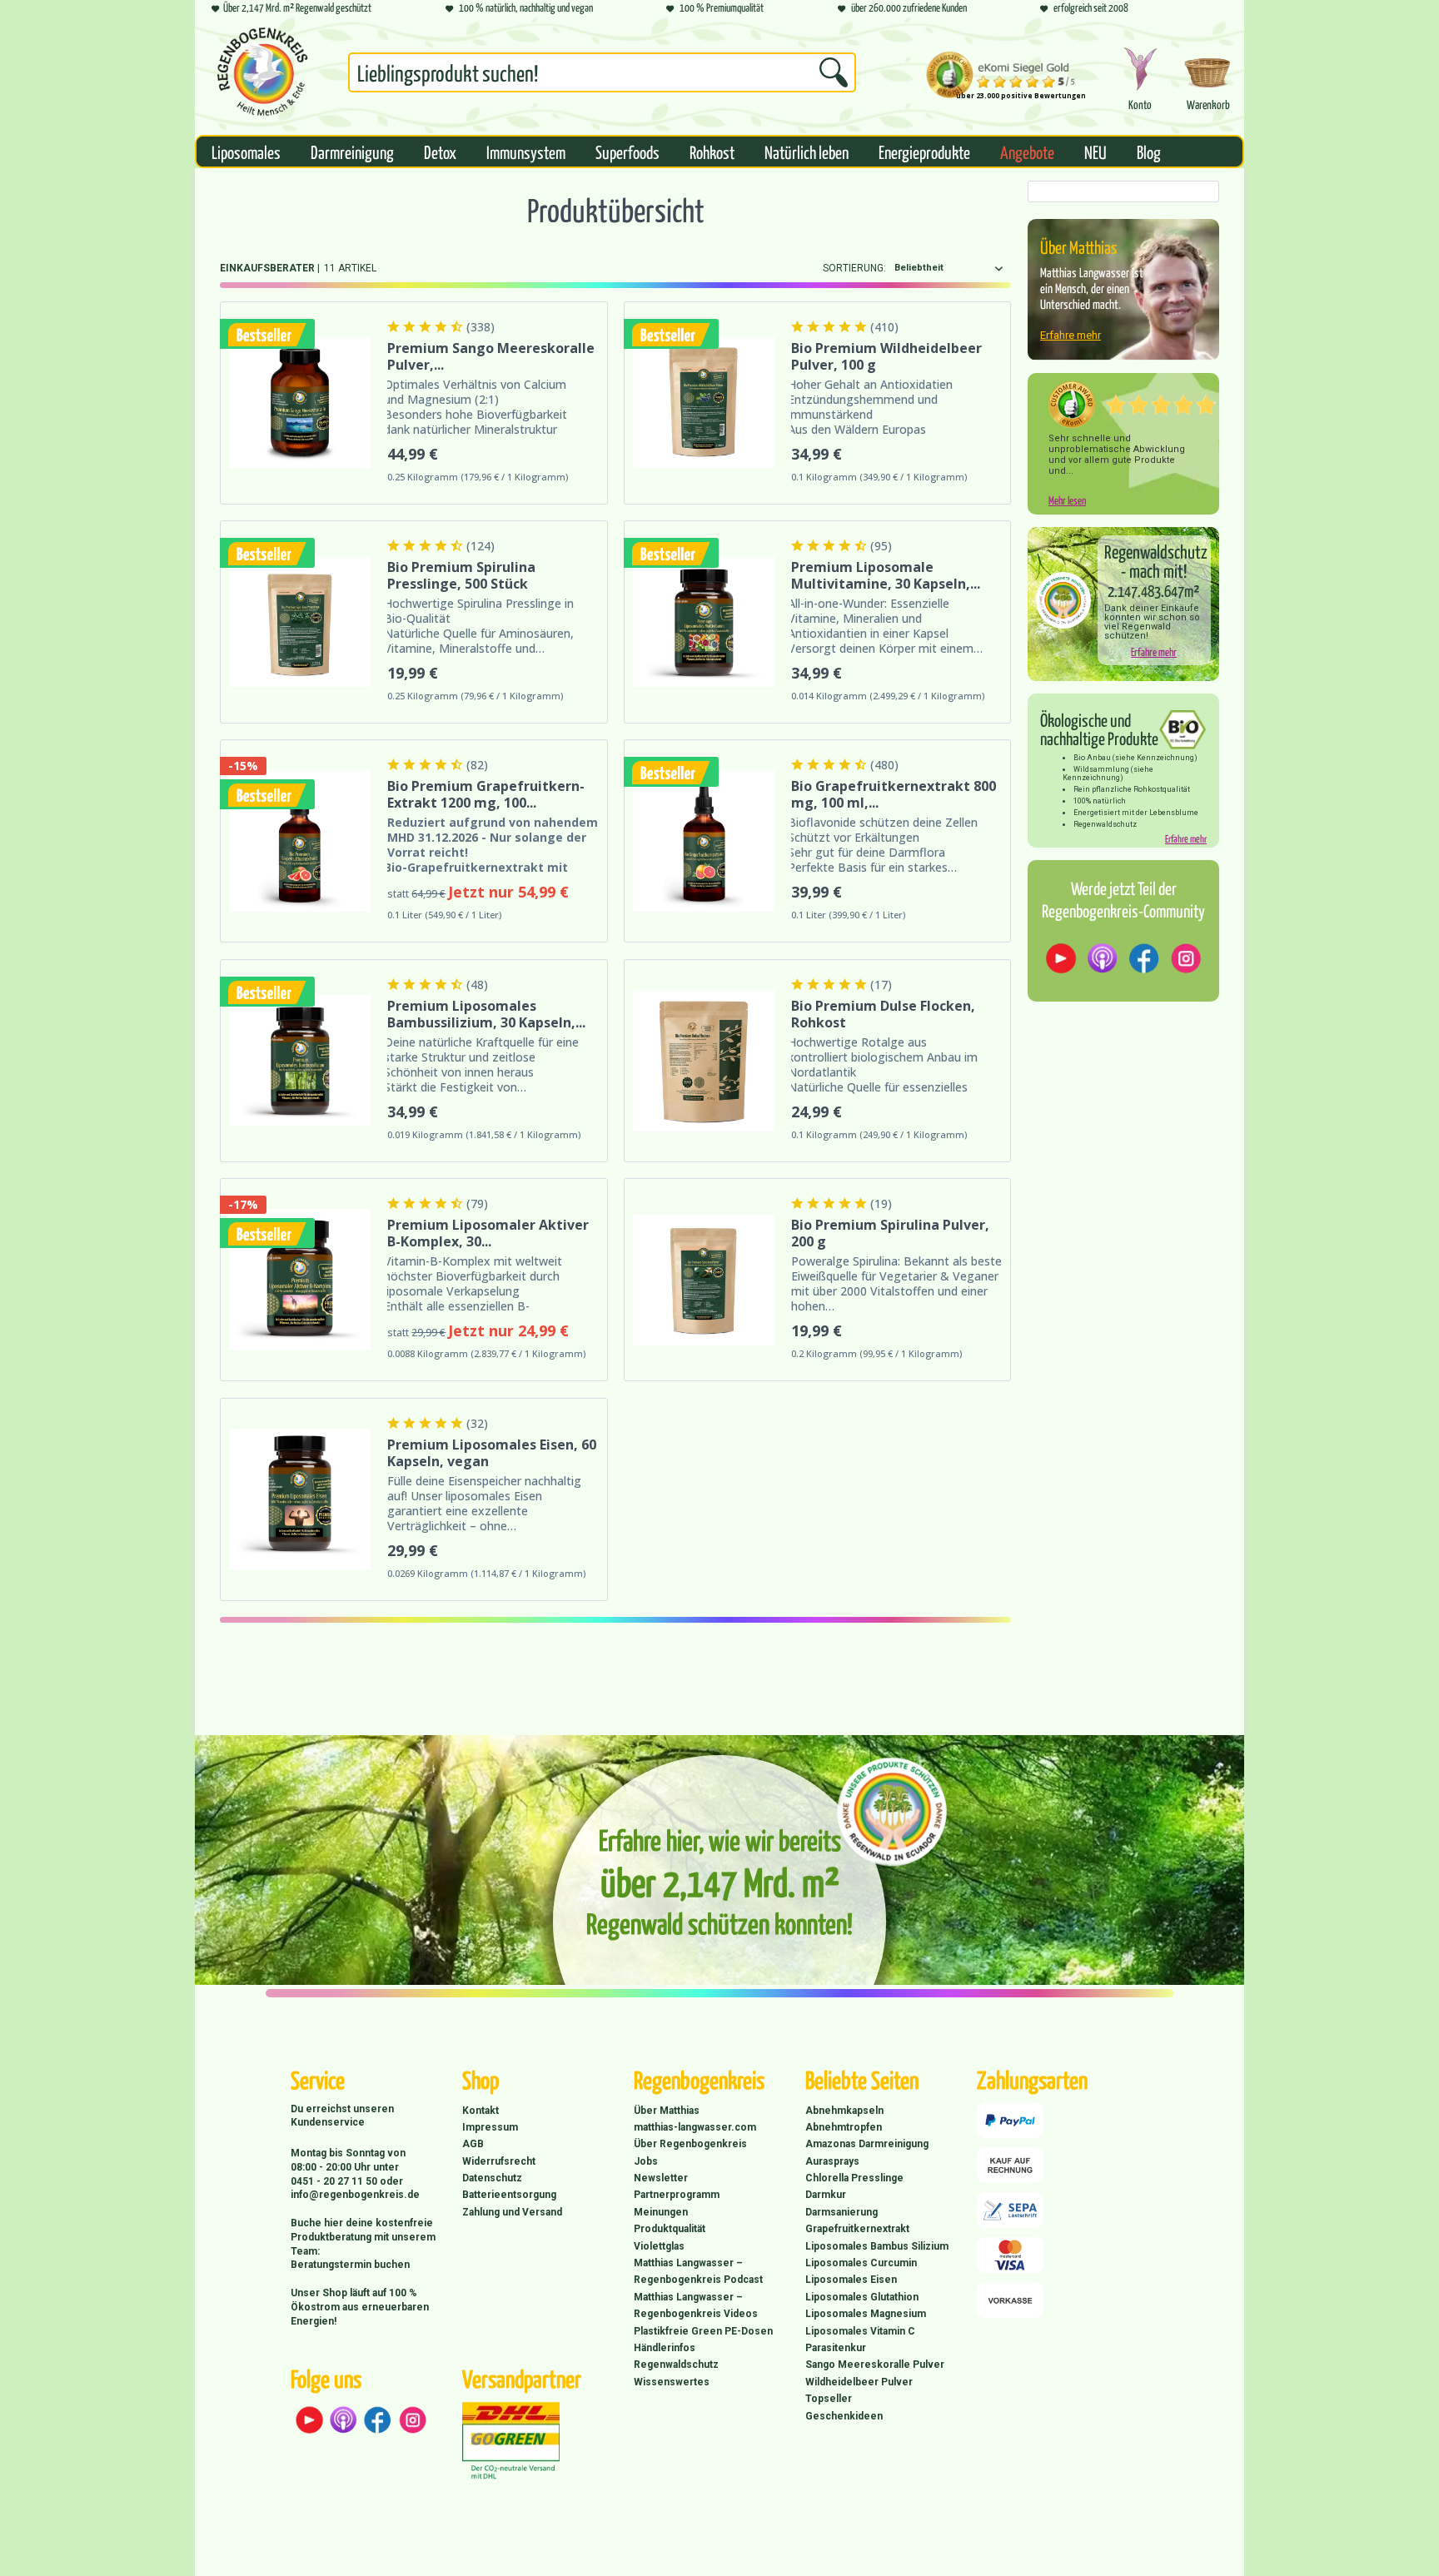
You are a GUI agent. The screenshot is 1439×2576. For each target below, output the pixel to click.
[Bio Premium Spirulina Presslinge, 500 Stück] (300, 622)
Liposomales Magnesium (866, 2314)
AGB (473, 2144)
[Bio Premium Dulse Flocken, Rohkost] (704, 1061)
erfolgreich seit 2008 (1090, 7)
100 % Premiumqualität (721, 7)
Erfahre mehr (1071, 335)
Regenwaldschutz (676, 2365)
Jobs (646, 2161)
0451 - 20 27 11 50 (335, 2181)
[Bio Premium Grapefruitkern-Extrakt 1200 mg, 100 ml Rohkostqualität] (300, 841)
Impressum (490, 2127)
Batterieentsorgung (509, 2195)
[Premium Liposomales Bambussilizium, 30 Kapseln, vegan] (300, 1061)
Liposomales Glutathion (862, 2297)
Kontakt (480, 2111)
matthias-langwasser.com (695, 2127)
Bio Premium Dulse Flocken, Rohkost (883, 1014)
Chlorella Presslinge (854, 2178)
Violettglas (659, 2246)
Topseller (829, 2399)
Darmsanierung (841, 2212)
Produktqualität (670, 2229)
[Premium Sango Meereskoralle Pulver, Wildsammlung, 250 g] (300, 403)
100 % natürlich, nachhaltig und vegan (525, 7)
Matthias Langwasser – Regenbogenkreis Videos (696, 2305)
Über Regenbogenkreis (690, 2144)
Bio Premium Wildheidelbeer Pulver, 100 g (886, 356)
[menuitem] (602, 76)
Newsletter (661, 2178)
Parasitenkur (836, 2348)
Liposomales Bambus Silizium (877, 2246)
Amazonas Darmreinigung (867, 2144)
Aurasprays (832, 2161)
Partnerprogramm (677, 2195)
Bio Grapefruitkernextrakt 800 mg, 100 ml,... (894, 794)
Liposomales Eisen (851, 2280)
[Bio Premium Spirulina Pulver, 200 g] (704, 1280)
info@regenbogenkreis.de (355, 2195)
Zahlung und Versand (512, 2212)
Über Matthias (667, 2111)
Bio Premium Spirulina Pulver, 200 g (890, 1233)
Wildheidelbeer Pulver (859, 2382)
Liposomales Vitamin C (860, 2331)
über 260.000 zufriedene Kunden (908, 7)
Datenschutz (492, 2178)
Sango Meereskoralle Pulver (875, 2365)
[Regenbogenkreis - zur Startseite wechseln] (262, 72)
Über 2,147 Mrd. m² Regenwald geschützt (297, 7)
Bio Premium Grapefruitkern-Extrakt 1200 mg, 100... (486, 794)
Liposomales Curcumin (861, 2263)
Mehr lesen (1067, 500)
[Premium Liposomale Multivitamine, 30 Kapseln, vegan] (704, 622)
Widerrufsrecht (499, 2161)
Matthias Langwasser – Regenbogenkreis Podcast (698, 2271)
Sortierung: (854, 268)
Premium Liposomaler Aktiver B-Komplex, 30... (488, 1233)
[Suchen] (834, 72)
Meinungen (661, 2212)
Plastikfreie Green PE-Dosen (703, 2331)
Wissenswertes (672, 2382)
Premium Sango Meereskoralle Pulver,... (491, 356)
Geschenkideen (844, 2416)
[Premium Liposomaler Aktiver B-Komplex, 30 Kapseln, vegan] (300, 1280)
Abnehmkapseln (844, 2111)
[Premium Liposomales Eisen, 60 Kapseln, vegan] (300, 1499)
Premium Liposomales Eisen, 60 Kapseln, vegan (492, 1453)
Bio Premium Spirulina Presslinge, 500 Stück (461, 575)
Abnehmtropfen (844, 2127)
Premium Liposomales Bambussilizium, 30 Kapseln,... (486, 1014)
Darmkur (826, 2195)
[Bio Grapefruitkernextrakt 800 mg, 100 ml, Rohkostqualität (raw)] (704, 841)
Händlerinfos (665, 2348)
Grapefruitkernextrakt (857, 2229)
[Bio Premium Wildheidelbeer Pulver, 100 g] (704, 403)
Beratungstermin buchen (350, 2265)
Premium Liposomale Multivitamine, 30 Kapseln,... (886, 575)
